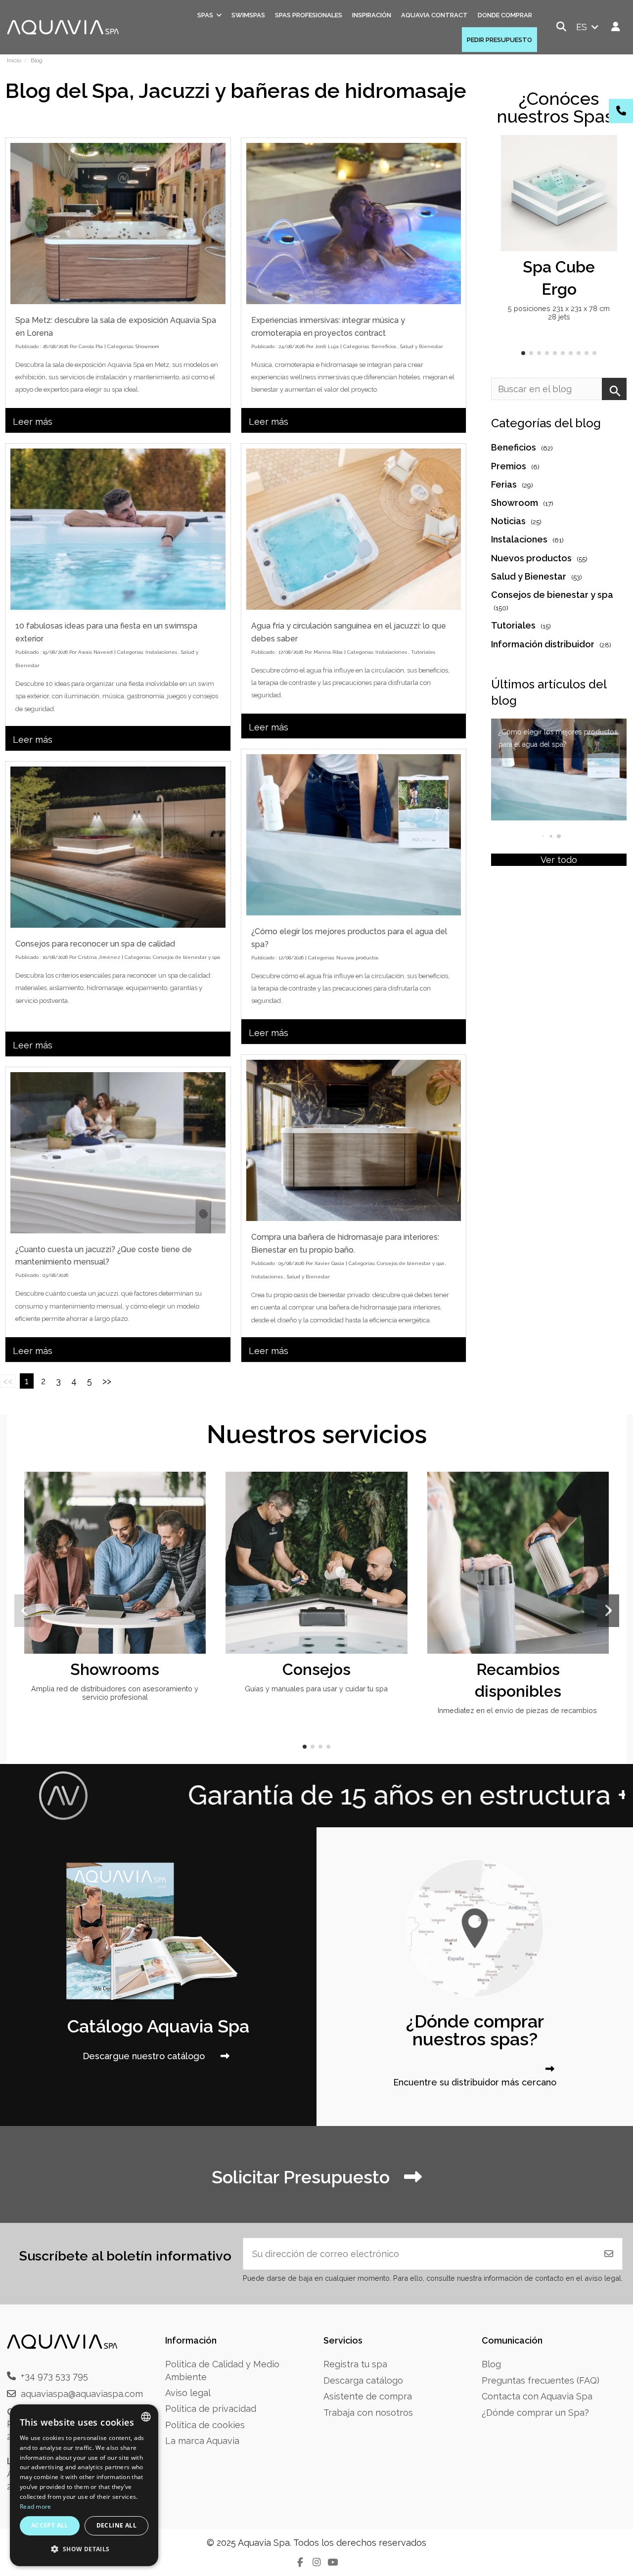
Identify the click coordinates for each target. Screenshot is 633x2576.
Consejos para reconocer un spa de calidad (95, 944)
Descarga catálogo (363, 2380)
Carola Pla (91, 346)
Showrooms (115, 1669)
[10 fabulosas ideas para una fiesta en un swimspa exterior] (118, 529)
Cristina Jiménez (99, 957)
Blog (491, 2364)
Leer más (33, 422)
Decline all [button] (116, 2525)
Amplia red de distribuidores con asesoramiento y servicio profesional (115, 1693)
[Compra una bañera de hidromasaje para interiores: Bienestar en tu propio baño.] (354, 1140)
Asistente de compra (368, 2396)
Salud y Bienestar (422, 346)
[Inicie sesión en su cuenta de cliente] (616, 27)
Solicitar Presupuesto (303, 2177)
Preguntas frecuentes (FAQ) (541, 2380)
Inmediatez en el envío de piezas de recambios (518, 1710)
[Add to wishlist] (608, 152)
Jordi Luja (327, 346)
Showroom (147, 346)
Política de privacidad (211, 2409)
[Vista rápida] (608, 172)
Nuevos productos (357, 958)
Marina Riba (328, 652)
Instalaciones (161, 652)
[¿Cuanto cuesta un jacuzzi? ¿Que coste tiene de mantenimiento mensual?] (118, 1153)
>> (107, 1381)
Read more (36, 2507)
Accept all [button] (50, 2525)
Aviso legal (188, 2393)
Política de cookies (205, 2425)
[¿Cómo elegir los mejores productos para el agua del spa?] (354, 835)
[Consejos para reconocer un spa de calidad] (118, 847)
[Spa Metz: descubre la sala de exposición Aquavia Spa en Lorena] (118, 224)
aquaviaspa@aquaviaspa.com (82, 2394)
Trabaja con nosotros (368, 2413)
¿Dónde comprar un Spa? (535, 2413)
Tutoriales (423, 652)
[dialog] (84, 2485)
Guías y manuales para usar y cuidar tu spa (316, 1689)
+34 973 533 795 (54, 2376)
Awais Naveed (95, 652)
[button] (523, 353)
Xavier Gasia (329, 1263)
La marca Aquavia (202, 2441)
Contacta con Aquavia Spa (537, 2396)
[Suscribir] (609, 2254)
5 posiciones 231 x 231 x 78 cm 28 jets (559, 313)
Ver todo (559, 860)
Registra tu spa (355, 2364)
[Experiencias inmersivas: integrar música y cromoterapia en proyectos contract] (354, 224)
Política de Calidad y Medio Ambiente (222, 2370)
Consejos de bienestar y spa (186, 957)
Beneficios (384, 346)
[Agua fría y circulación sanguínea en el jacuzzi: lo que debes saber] (354, 529)
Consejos (316, 1669)
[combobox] (146, 2417)
